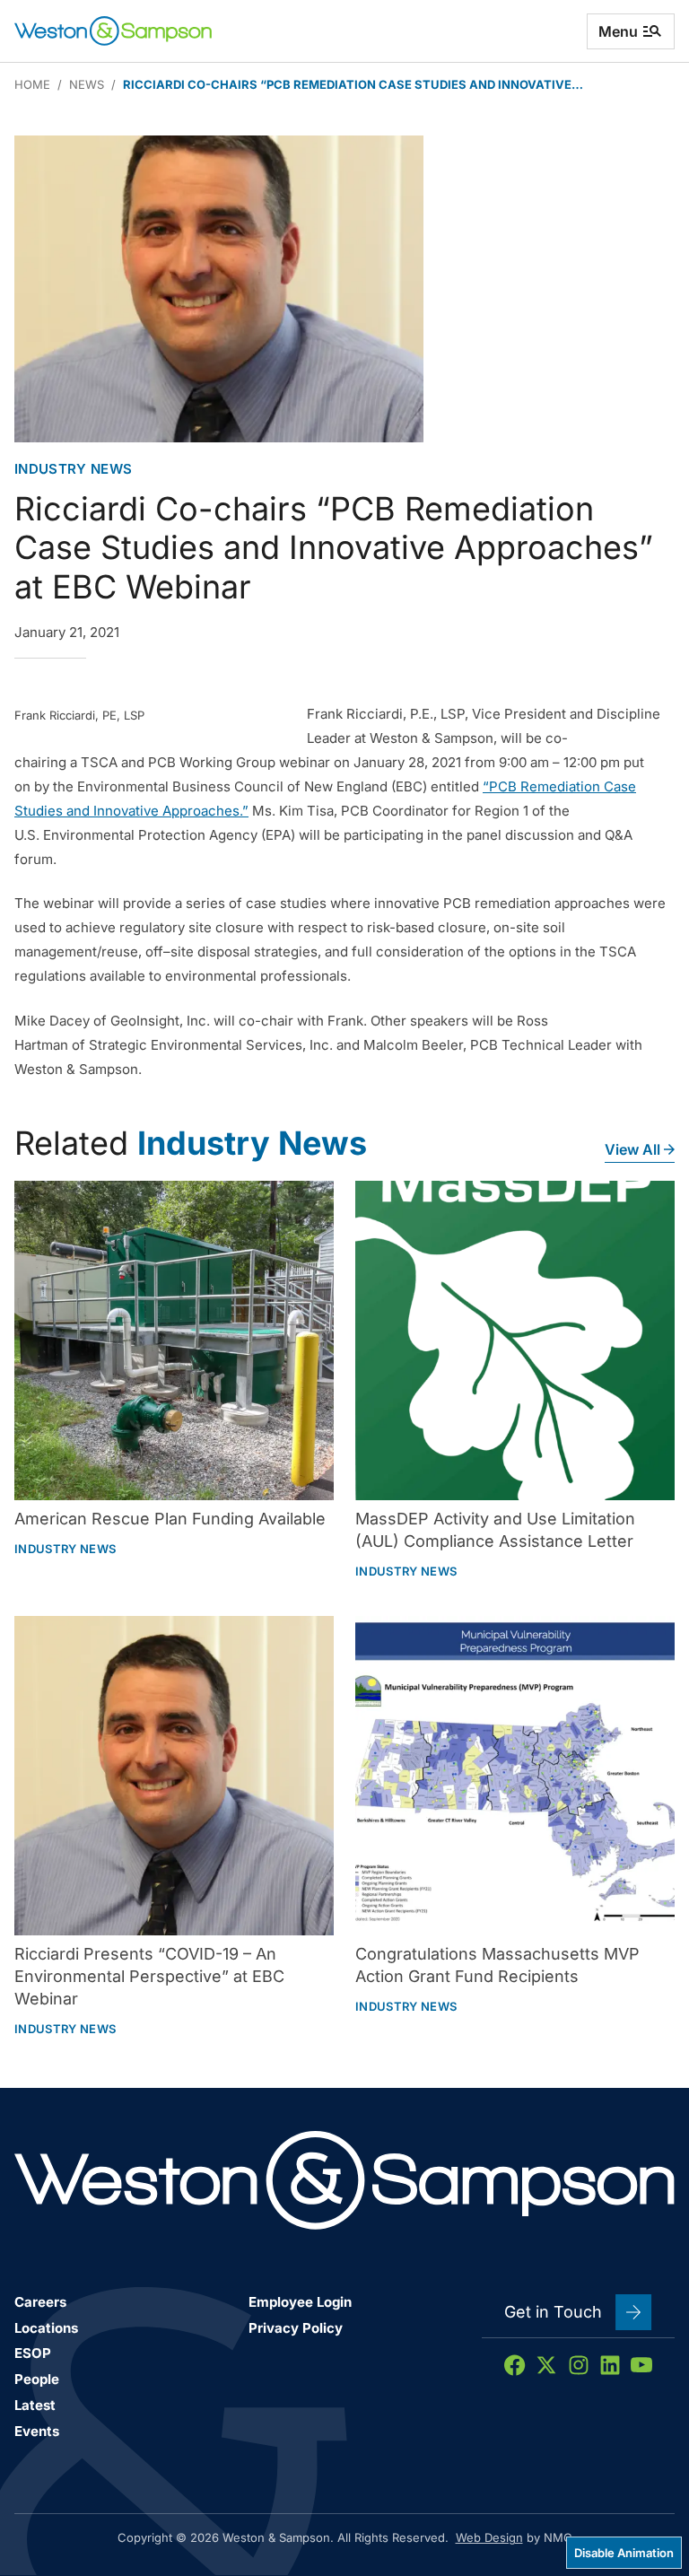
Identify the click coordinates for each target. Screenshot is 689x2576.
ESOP (33, 2353)
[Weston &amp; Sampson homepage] (113, 31)
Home (32, 84)
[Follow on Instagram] (579, 2365)
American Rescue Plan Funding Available (170, 1519)
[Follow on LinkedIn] (610, 2365)
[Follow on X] (546, 2365)
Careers (40, 2302)
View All (632, 1149)
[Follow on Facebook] (515, 2365)
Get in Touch (553, 2312)
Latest (35, 2405)
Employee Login (300, 2302)
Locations (46, 2328)
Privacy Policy (296, 2328)
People (37, 2379)
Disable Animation (624, 2553)
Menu (618, 31)
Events (37, 2431)
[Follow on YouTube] (641, 2365)
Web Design (489, 2537)
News (87, 84)
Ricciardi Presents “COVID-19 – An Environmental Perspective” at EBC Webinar (149, 1976)
